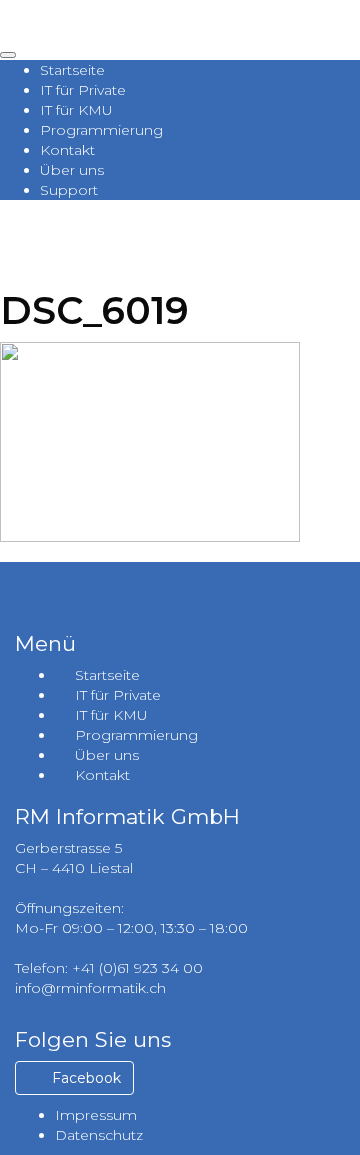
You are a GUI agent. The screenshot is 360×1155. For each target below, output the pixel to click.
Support (69, 190)
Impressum (96, 1115)
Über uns (72, 170)
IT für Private (83, 90)
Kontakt (67, 150)
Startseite (72, 70)
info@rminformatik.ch (90, 988)
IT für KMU (76, 110)
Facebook (84, 1078)
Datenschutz (99, 1135)
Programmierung (101, 130)
